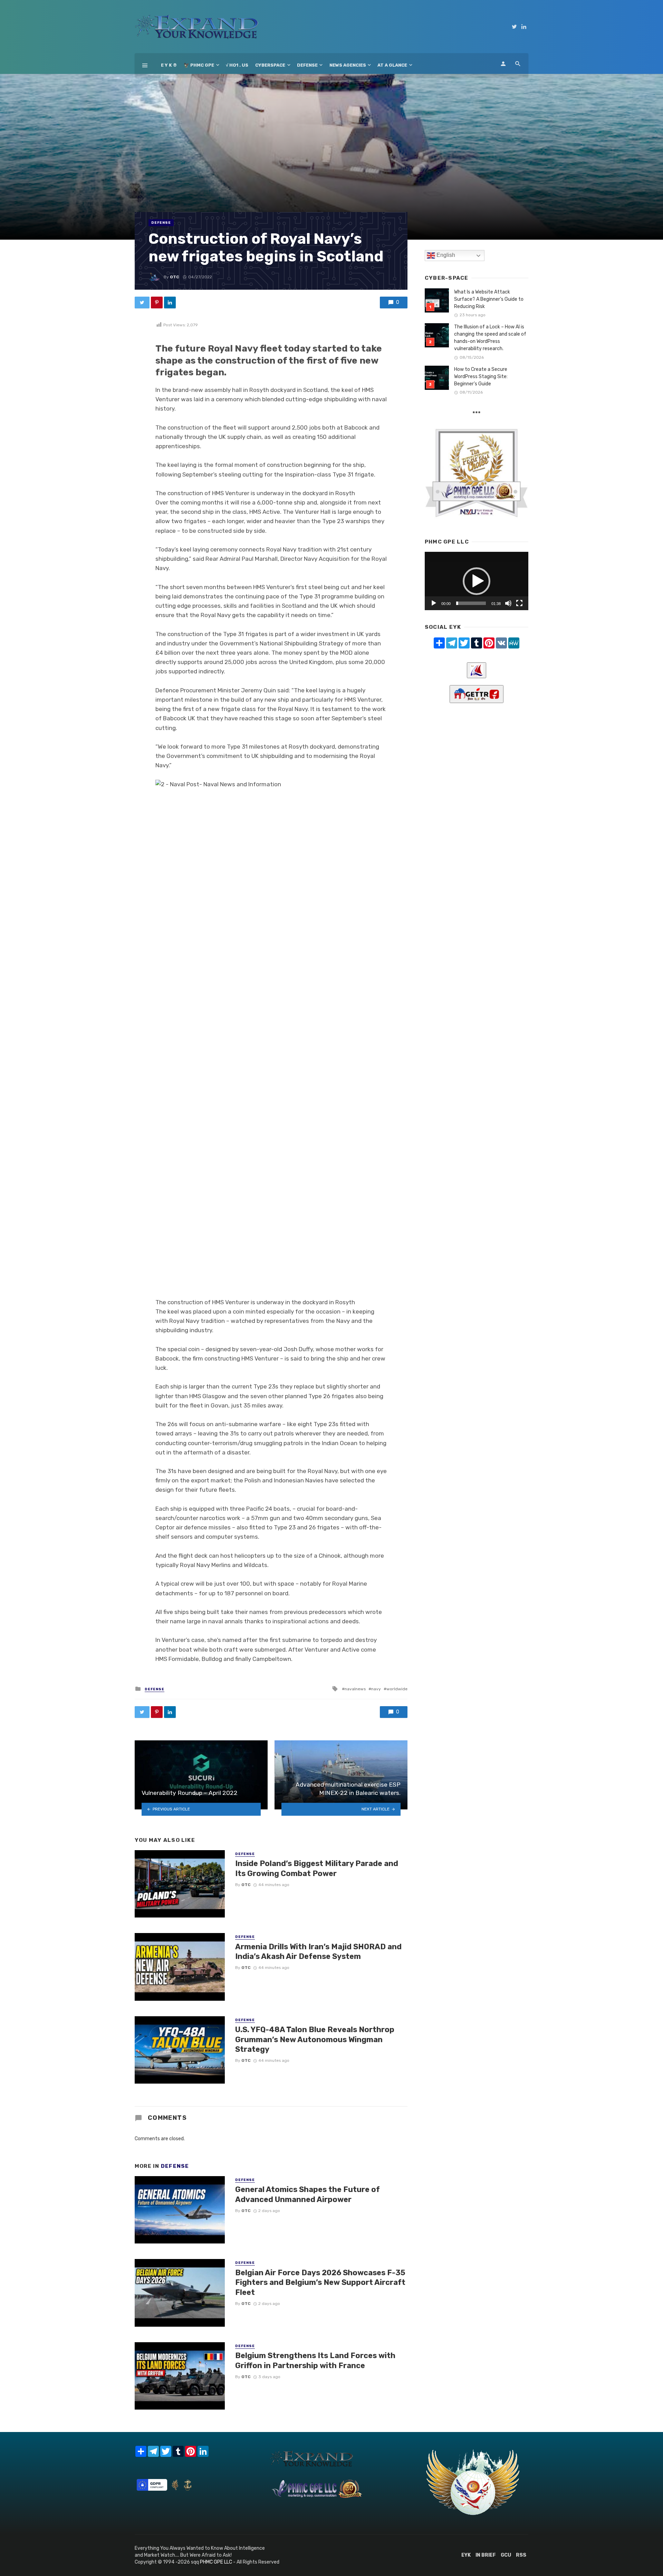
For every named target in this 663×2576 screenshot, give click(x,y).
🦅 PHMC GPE (199, 65)
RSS (521, 2555)
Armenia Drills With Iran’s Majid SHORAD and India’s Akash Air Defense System (318, 1952)
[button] (477, 581)
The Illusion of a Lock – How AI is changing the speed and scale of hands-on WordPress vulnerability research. (490, 338)
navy (376, 1689)
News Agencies (348, 65)
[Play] (434, 603)
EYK (466, 2555)
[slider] (471, 603)
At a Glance (392, 65)
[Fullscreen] (519, 603)
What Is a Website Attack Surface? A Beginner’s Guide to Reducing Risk (489, 299)
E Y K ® (169, 65)
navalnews (355, 1689)
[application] (477, 581)
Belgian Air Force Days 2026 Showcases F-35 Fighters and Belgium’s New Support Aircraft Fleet (320, 2282)
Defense (307, 65)
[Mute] (508, 603)
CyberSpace (270, 65)
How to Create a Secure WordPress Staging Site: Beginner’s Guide (481, 377)
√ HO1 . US (237, 65)
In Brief (486, 2555)
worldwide (397, 1689)
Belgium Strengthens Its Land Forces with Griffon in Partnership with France (315, 2360)
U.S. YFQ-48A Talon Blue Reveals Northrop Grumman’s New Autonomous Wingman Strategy (315, 2039)
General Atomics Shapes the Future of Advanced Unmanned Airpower (308, 2194)
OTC (175, 277)
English (445, 255)
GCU (506, 2555)
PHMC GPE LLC (216, 2562)
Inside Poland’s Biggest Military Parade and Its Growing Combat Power (317, 1868)
